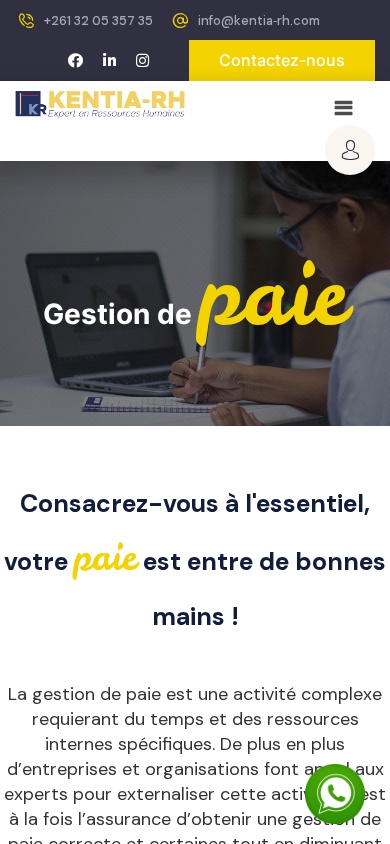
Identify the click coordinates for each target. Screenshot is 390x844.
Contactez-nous (282, 60)
